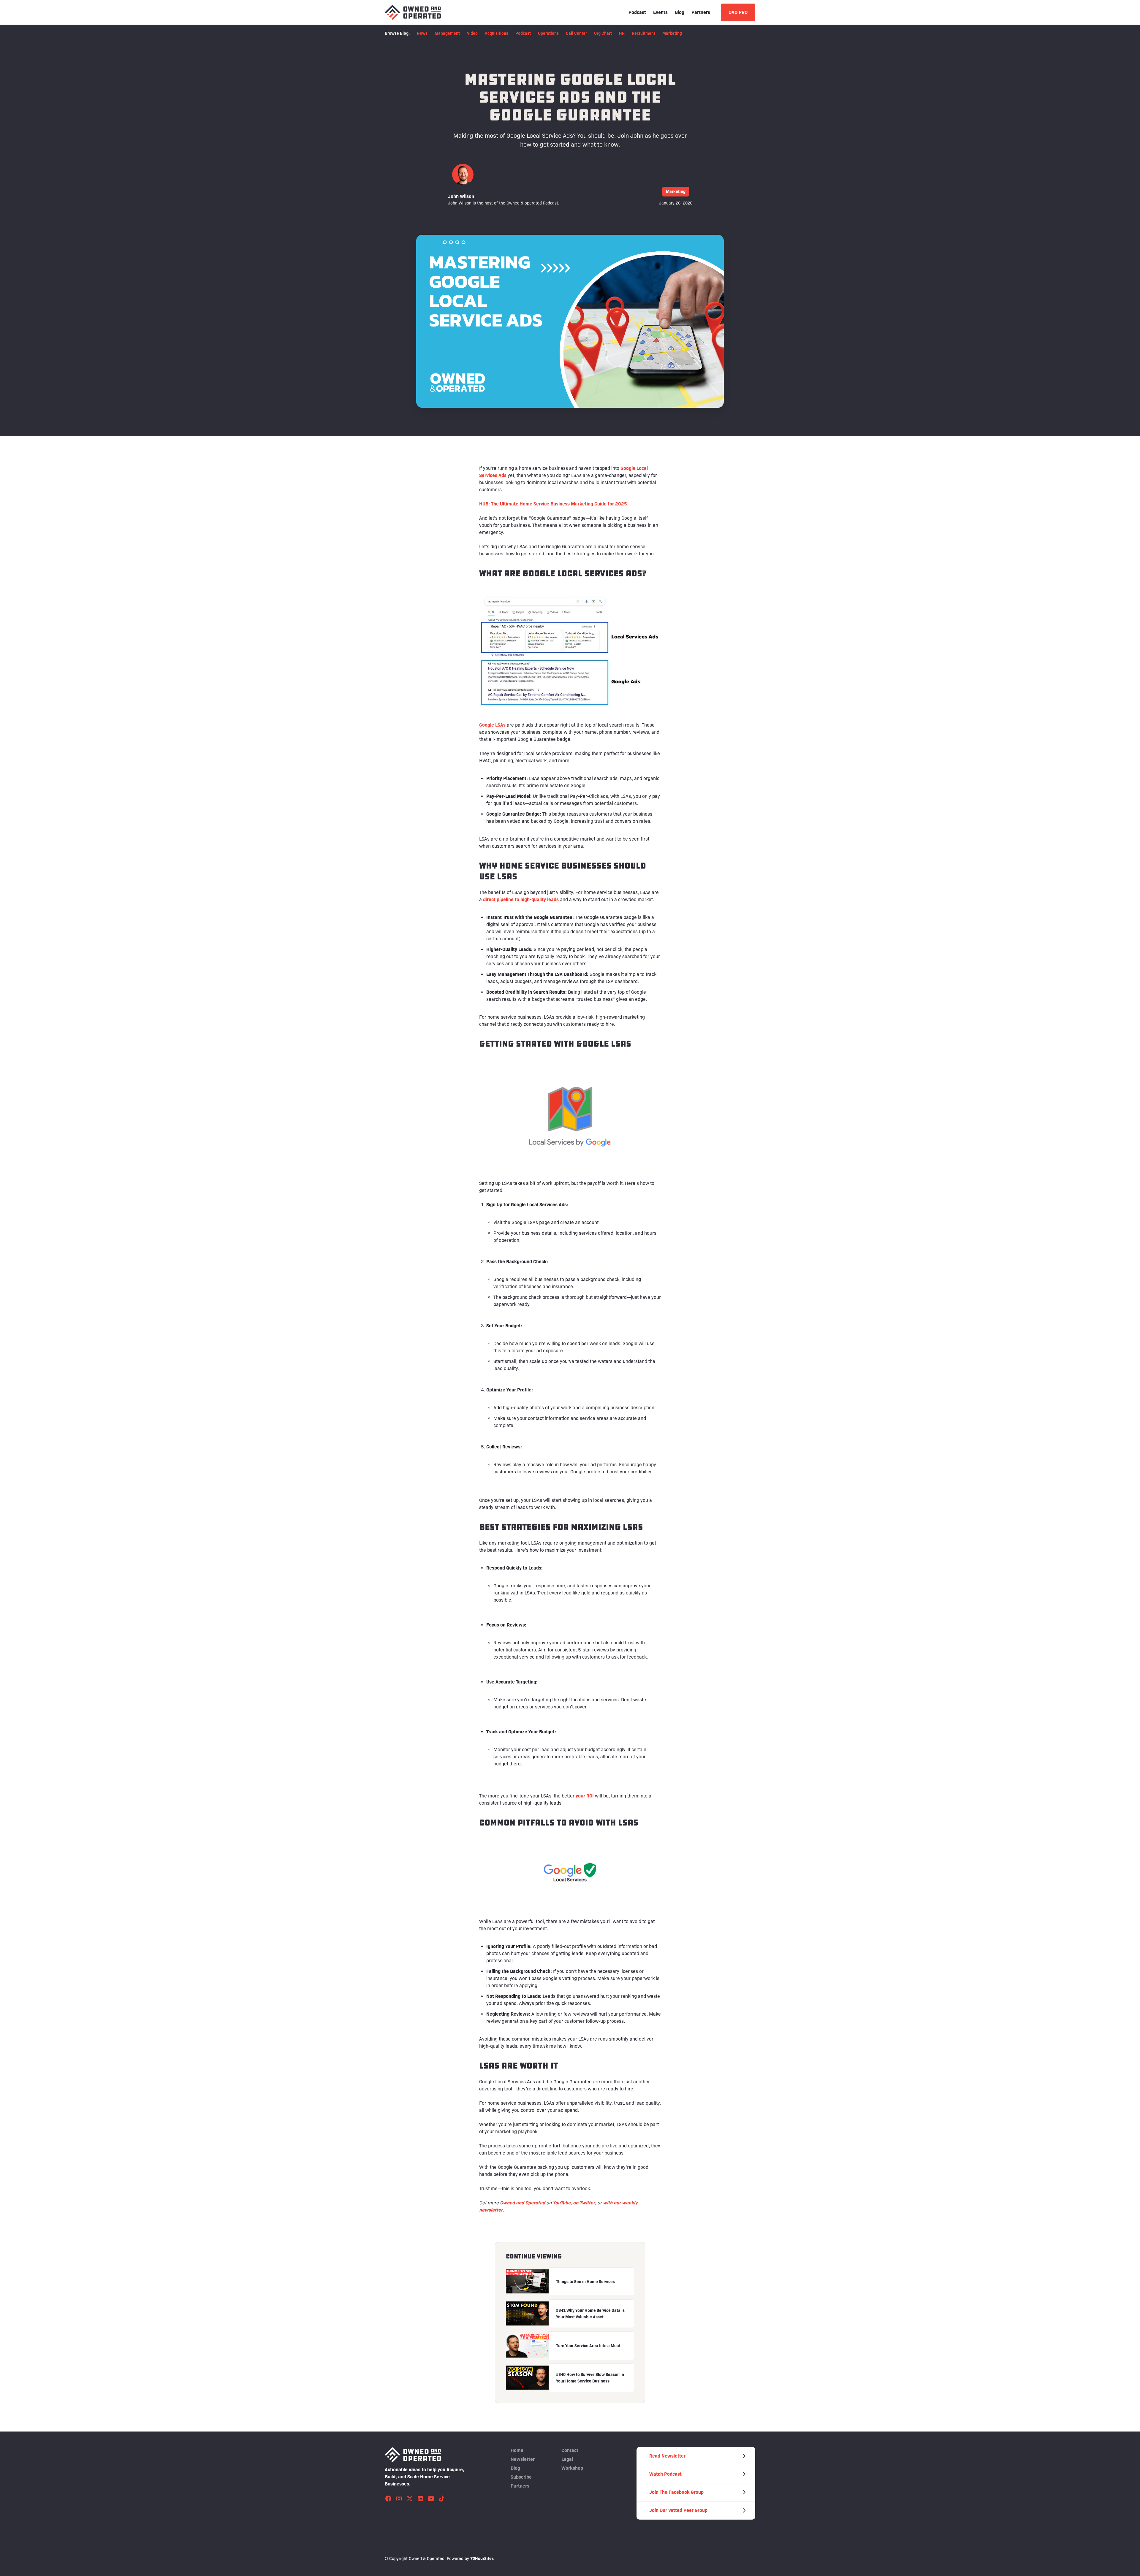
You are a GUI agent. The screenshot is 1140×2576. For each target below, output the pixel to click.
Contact (570, 2450)
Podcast (637, 12)
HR (622, 33)
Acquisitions (497, 33)
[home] (413, 12)
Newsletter (523, 2459)
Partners (701, 12)
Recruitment (643, 33)
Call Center (576, 33)
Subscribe (521, 2477)
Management (447, 33)
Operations (548, 33)
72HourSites (482, 2558)
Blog (680, 12)
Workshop (572, 2468)
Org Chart (603, 33)
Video (472, 33)
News (422, 33)
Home (517, 2450)
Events (660, 12)
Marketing (672, 33)
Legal (567, 2459)
